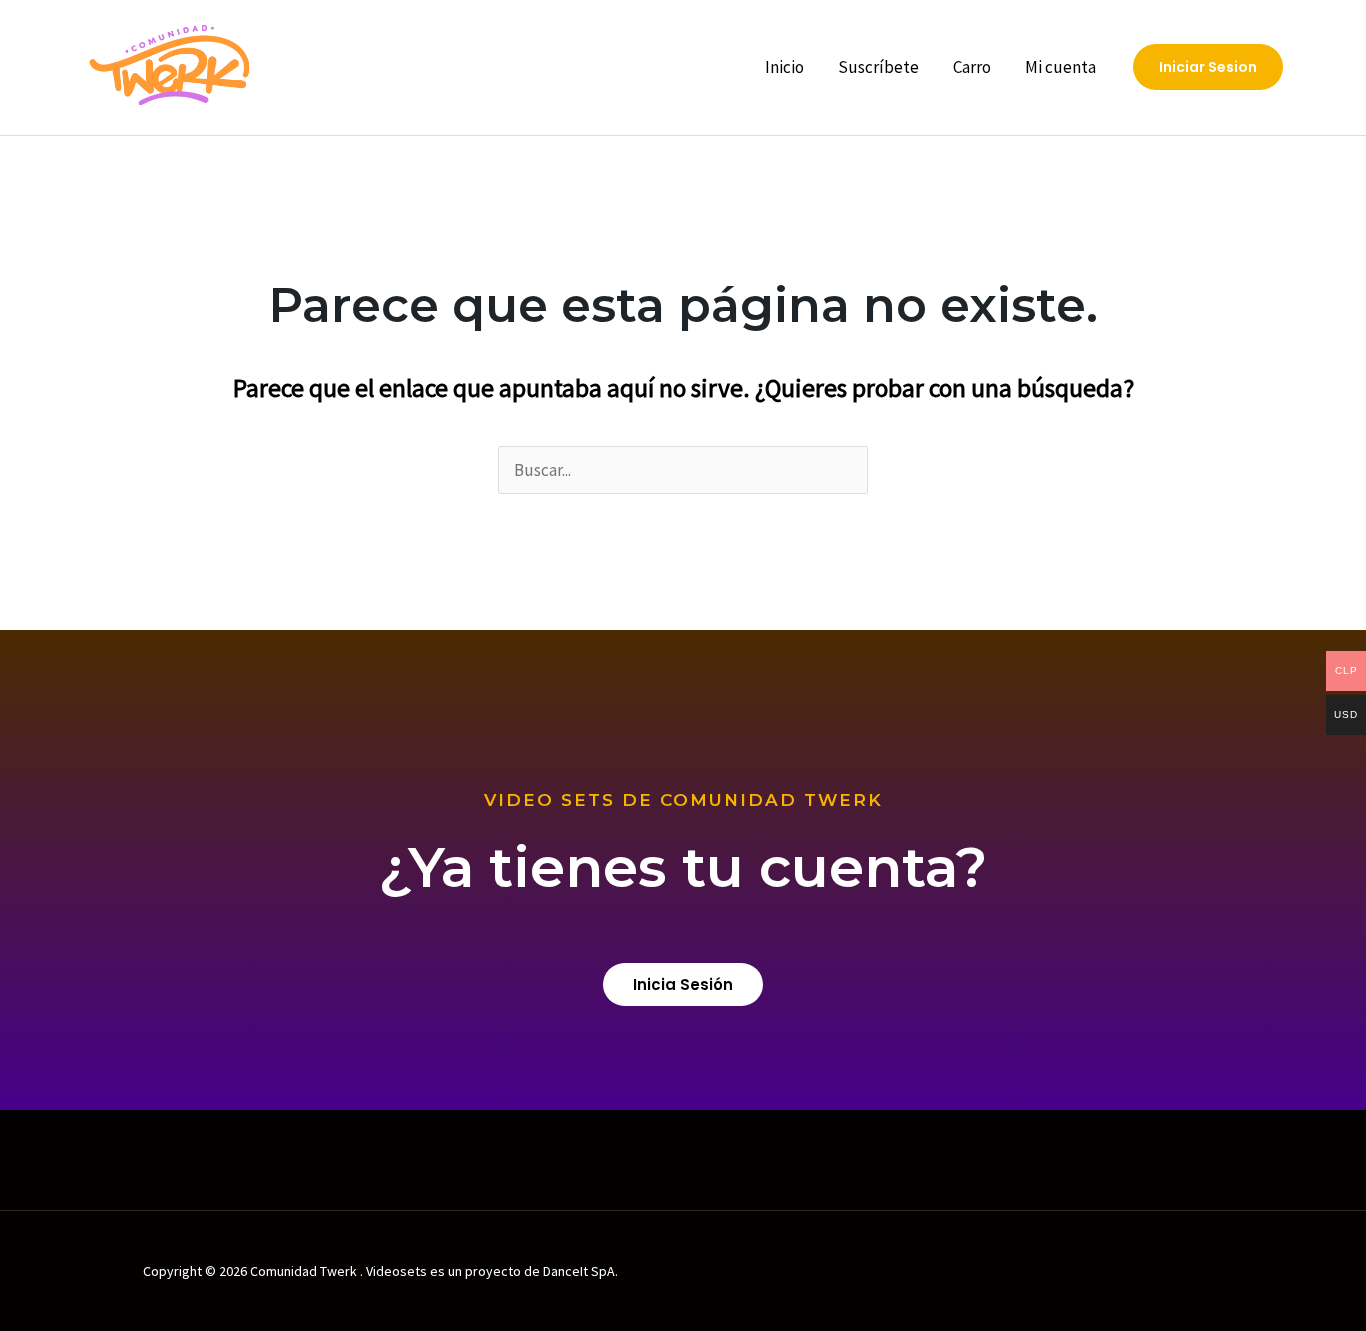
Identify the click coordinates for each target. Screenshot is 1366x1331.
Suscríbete (878, 67)
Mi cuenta (1060, 67)
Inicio (784, 67)
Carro (972, 67)
